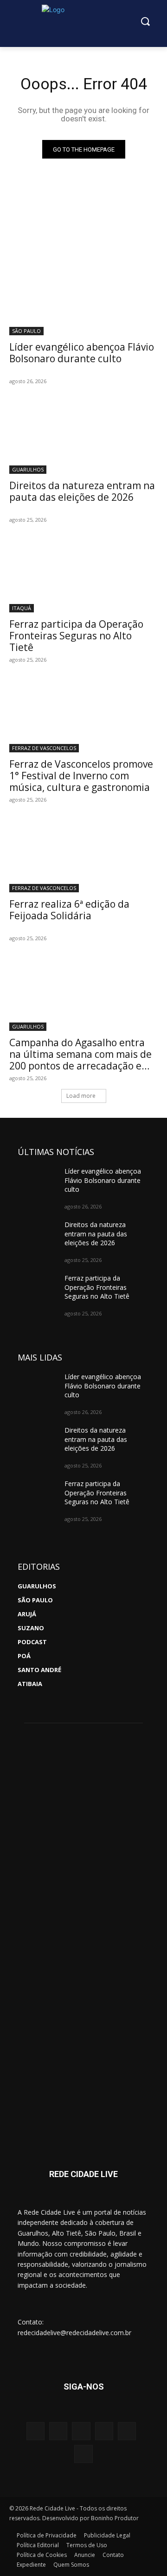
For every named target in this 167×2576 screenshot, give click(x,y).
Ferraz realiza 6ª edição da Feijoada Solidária (69, 910)
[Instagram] (35, 2431)
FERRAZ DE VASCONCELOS (44, 748)
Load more (81, 1096)
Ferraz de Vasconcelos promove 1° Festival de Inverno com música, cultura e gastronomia (81, 776)
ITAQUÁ (22, 608)
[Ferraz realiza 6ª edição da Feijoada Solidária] (83, 855)
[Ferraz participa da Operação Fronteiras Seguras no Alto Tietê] (83, 575)
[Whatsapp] (104, 2431)
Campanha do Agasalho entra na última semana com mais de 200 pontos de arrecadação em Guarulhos (80, 1060)
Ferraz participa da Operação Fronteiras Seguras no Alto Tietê (76, 636)
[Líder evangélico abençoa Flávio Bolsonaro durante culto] (83, 298)
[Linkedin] (127, 2431)
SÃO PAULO (26, 331)
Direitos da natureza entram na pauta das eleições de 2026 (82, 491)
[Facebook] (58, 2431)
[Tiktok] (83, 2454)
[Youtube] (81, 2431)
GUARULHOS (28, 469)
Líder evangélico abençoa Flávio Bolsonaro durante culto (82, 353)
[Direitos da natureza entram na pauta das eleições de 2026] (83, 437)
